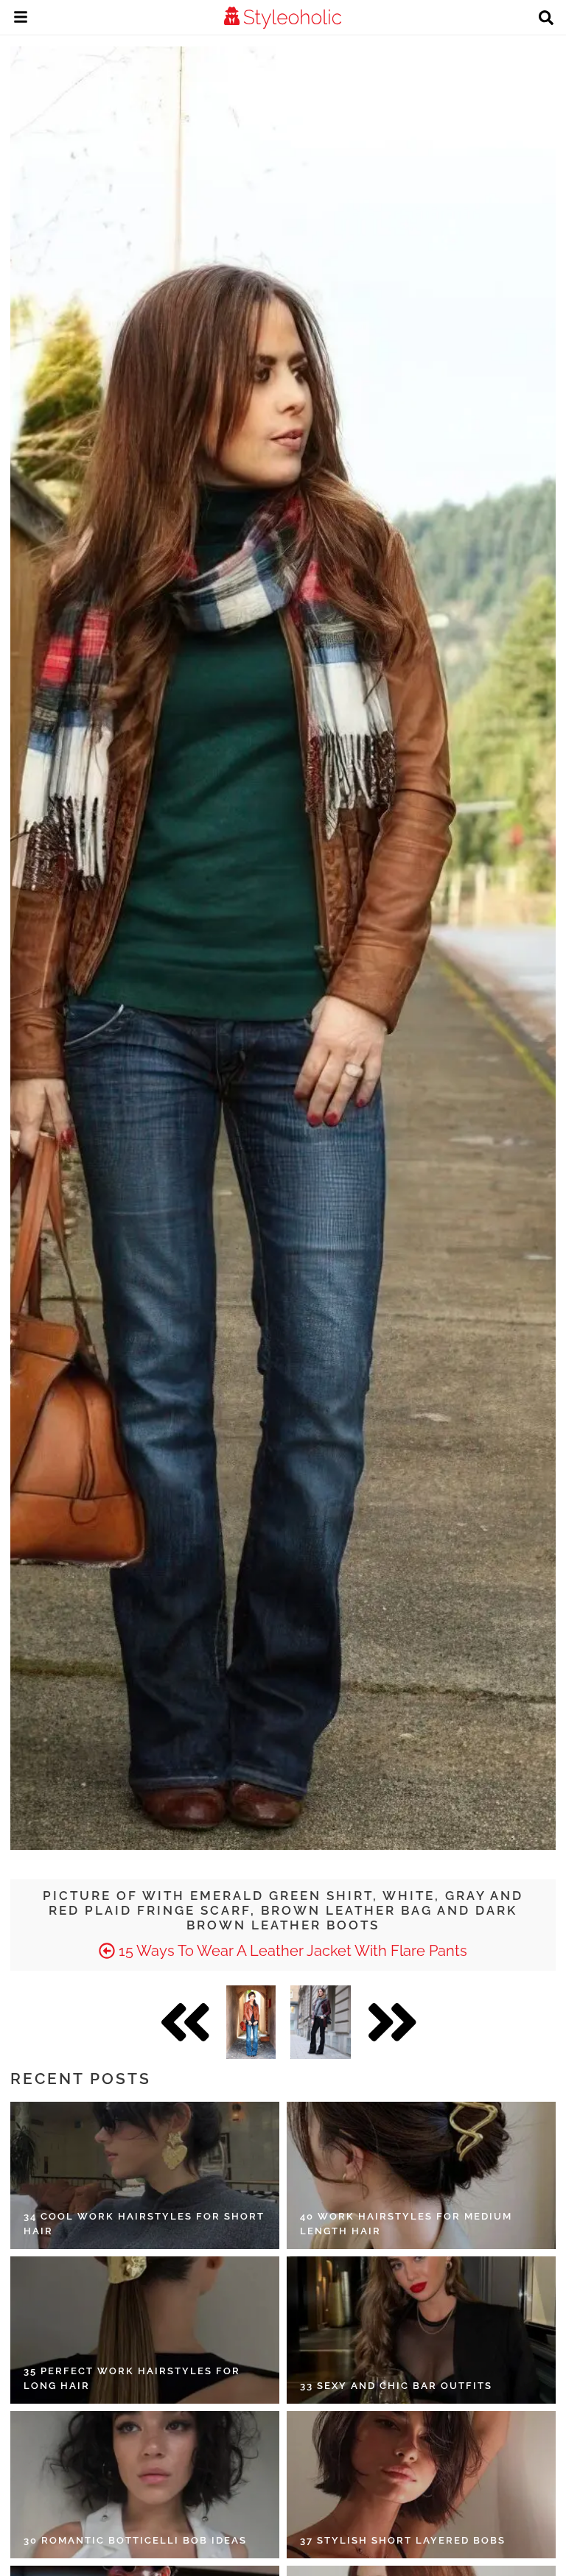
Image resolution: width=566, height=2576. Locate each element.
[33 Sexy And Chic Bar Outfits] (421, 2330)
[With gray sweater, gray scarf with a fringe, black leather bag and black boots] (321, 2022)
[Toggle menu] (21, 19)
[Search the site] (546, 19)
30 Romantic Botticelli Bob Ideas (135, 2540)
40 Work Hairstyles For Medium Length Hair (406, 2224)
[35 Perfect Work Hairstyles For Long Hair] (145, 2330)
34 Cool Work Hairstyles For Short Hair (144, 2224)
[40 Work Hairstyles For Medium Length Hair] (421, 2175)
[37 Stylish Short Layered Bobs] (421, 2485)
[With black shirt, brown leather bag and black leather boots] (251, 2022)
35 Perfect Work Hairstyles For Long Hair (132, 2378)
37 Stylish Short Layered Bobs (403, 2540)
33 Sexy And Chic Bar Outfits (396, 2386)
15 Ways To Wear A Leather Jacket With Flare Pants (291, 1951)
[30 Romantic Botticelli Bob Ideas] (145, 2485)
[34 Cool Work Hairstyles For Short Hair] (145, 2175)
